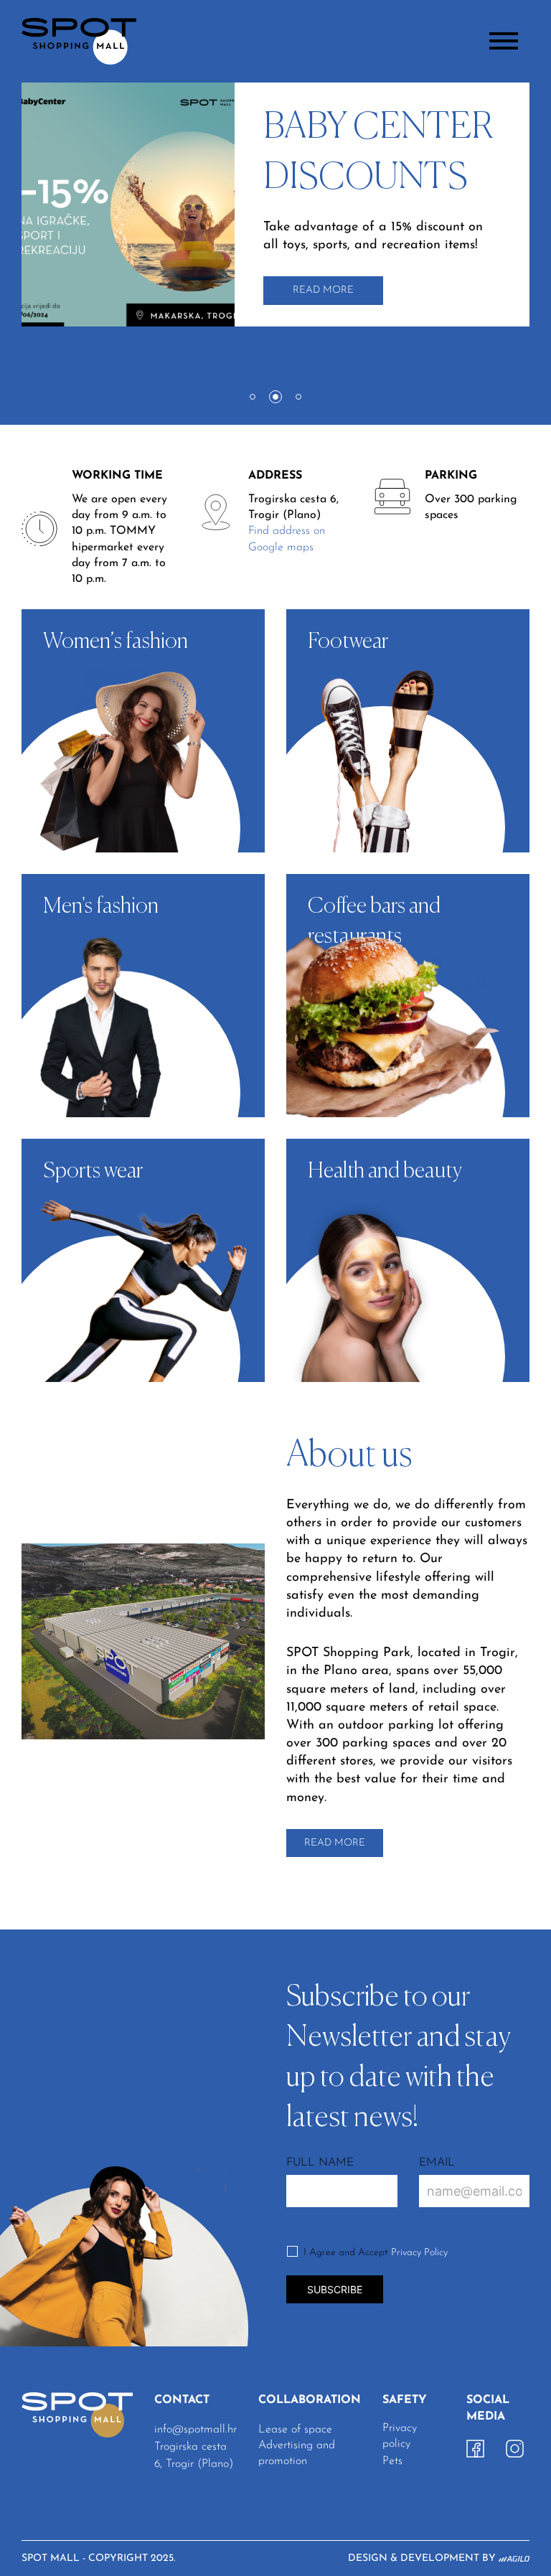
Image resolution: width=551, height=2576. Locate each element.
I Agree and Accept (376, 2253)
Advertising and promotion (297, 2453)
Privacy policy (400, 2436)
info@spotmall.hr (196, 2430)
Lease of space (295, 2430)
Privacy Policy (419, 2253)
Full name (320, 2163)
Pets (392, 2461)
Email (437, 2163)
